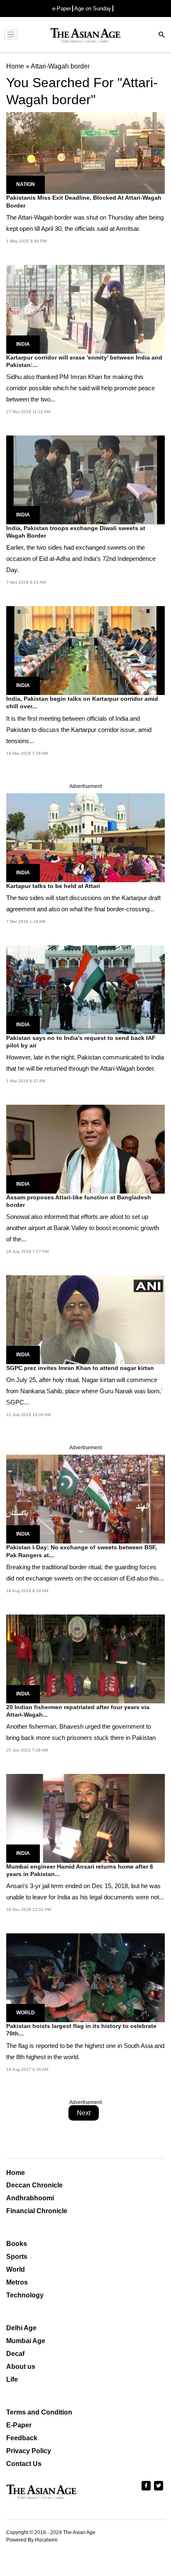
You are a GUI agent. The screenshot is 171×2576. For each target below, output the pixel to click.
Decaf (15, 2354)
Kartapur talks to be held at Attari (53, 886)
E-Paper (19, 2425)
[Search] (162, 35)
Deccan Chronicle (34, 2185)
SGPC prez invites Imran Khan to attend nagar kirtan (80, 1368)
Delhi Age (21, 2328)
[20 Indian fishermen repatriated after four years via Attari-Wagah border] (85, 1658)
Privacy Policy (29, 2451)
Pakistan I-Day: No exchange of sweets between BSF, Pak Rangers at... (82, 1551)
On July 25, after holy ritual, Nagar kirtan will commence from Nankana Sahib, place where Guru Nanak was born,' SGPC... (84, 1391)
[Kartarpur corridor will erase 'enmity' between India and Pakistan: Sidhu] (85, 309)
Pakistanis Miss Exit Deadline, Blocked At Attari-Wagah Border (84, 201)
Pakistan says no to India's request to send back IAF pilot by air (81, 1042)
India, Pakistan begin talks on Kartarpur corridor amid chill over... (82, 702)
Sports (17, 2257)
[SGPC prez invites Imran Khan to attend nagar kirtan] (85, 1320)
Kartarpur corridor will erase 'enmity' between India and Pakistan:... (84, 361)
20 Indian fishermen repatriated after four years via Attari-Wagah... (78, 1711)
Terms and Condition (39, 2412)
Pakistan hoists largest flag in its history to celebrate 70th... (81, 2030)
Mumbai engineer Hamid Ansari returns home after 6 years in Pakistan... (80, 1870)
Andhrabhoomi (30, 2198)
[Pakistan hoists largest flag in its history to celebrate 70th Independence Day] (85, 1977)
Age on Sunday (93, 9)
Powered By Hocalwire (32, 2540)
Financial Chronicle (37, 2211)
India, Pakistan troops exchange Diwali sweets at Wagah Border (76, 532)
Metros (17, 2282)
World (26, 2013)
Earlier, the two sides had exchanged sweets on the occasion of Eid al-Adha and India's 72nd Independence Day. (81, 559)
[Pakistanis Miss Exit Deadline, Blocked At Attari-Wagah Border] (85, 153)
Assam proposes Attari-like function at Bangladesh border (79, 1201)
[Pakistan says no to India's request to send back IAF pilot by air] (85, 989)
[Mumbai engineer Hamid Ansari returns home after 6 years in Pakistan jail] (85, 1818)
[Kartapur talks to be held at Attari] (85, 837)
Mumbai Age (26, 2341)
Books (17, 2244)
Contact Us (24, 2464)
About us (21, 2367)
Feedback (22, 2438)
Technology (25, 2295)
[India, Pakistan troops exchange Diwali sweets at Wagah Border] (85, 479)
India (23, 344)
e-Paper (62, 9)
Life (12, 2379)
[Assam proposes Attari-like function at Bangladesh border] (85, 1149)
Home (16, 2173)
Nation (26, 184)
